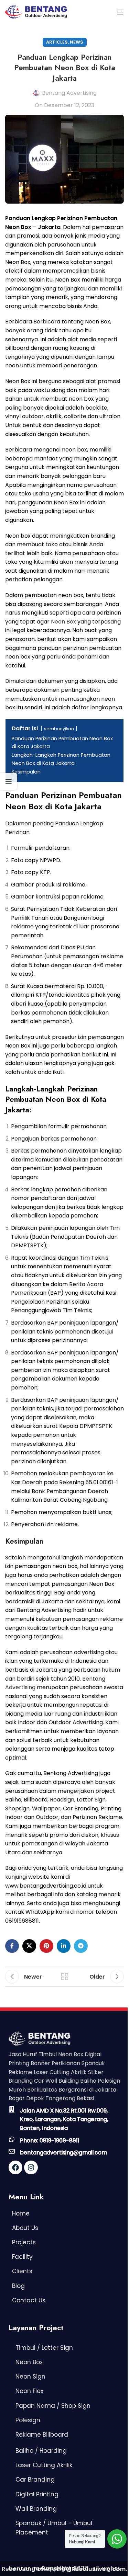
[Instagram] (31, 2167)
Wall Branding (36, 2509)
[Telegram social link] (81, 1946)
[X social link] (29, 1946)
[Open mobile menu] (120, 12)
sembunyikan (59, 729)
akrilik (54, 416)
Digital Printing (37, 2494)
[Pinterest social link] (46, 1946)
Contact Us (29, 2300)
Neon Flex (29, 2391)
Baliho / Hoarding (41, 2451)
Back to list (65, 1977)
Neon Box (63, 622)
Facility (22, 2257)
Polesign (28, 2420)
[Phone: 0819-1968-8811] (12, 2139)
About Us (25, 2228)
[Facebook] (15, 2167)
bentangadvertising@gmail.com (63, 2153)
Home (21, 2213)
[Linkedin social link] (64, 1946)
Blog (18, 2286)
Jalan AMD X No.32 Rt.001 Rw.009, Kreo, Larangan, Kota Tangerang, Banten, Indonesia (64, 2119)
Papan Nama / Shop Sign (53, 2406)
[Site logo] (36, 12)
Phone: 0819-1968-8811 (50, 2140)
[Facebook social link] (12, 1946)
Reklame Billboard (42, 2435)
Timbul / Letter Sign (44, 2348)
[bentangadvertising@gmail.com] (12, 2151)
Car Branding (35, 2480)
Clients (22, 2271)
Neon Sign (30, 2377)
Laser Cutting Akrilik (44, 2465)
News (77, 42)
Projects (24, 2242)
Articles (57, 42)
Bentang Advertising (69, 93)
